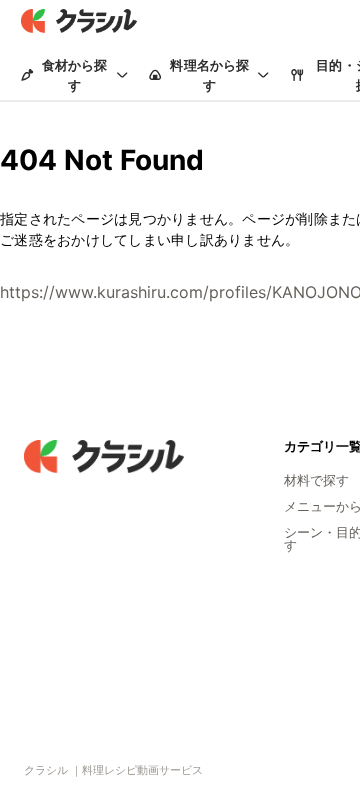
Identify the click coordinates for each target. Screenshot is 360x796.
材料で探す (316, 480)
